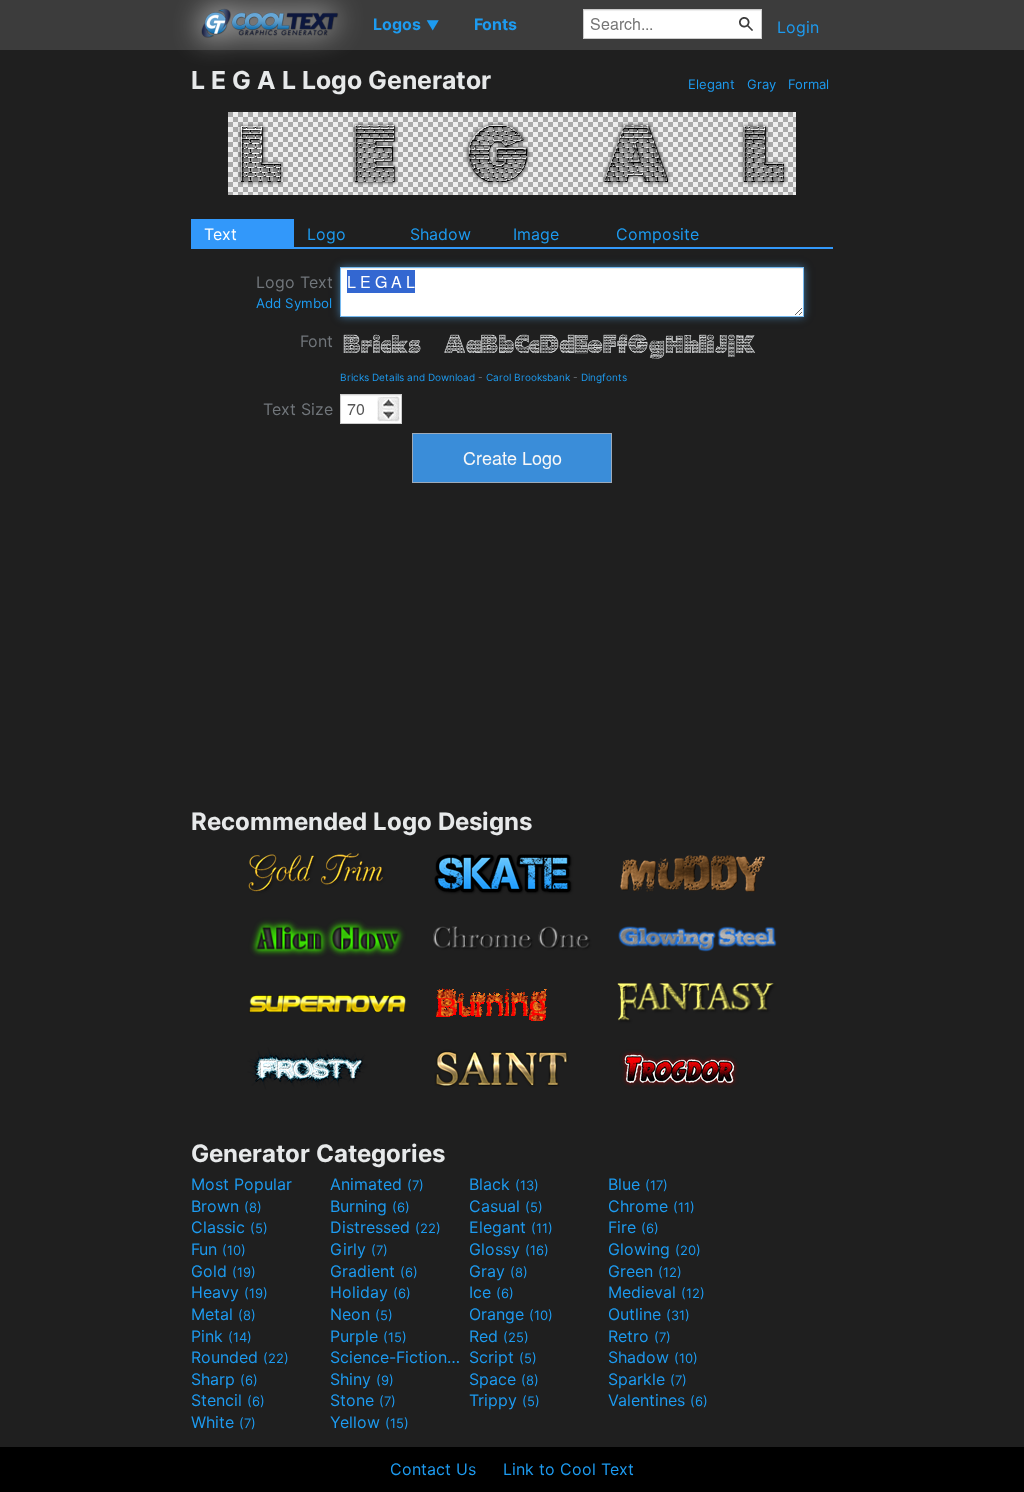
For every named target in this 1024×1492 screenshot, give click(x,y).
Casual (506, 1206)
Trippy (504, 1400)
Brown (226, 1206)
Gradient (374, 1271)
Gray (761, 84)
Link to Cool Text (568, 1469)
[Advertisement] (95, 365)
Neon (361, 1314)
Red (499, 1336)
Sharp (224, 1379)
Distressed (385, 1227)
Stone (363, 1400)
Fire (633, 1227)
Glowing (654, 1249)
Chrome (651, 1206)
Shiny (362, 1379)
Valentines (658, 1400)
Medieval (656, 1292)
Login (798, 27)
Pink (221, 1336)
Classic (229, 1227)
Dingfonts (604, 377)
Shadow (440, 234)
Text (220, 234)
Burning (370, 1206)
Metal (223, 1314)
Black (504, 1184)
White (223, 1422)
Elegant (711, 84)
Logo (326, 234)
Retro (639, 1336)
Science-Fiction (397, 1357)
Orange (511, 1314)
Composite (657, 234)
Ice (491, 1292)
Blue (638, 1184)
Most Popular (241, 1184)
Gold (223, 1271)
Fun (218, 1249)
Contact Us (433, 1469)
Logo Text (294, 291)
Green (645, 1271)
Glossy (509, 1249)
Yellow (369, 1422)
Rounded (240, 1357)
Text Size (298, 409)
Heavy (229, 1292)
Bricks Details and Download (407, 377)
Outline (649, 1314)
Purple (368, 1336)
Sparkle (647, 1379)
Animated (377, 1184)
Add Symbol (294, 303)
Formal (808, 84)
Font (316, 341)
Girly (359, 1249)
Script (503, 1357)
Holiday (370, 1292)
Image (536, 234)
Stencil (228, 1400)
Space (504, 1379)
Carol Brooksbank (528, 377)
